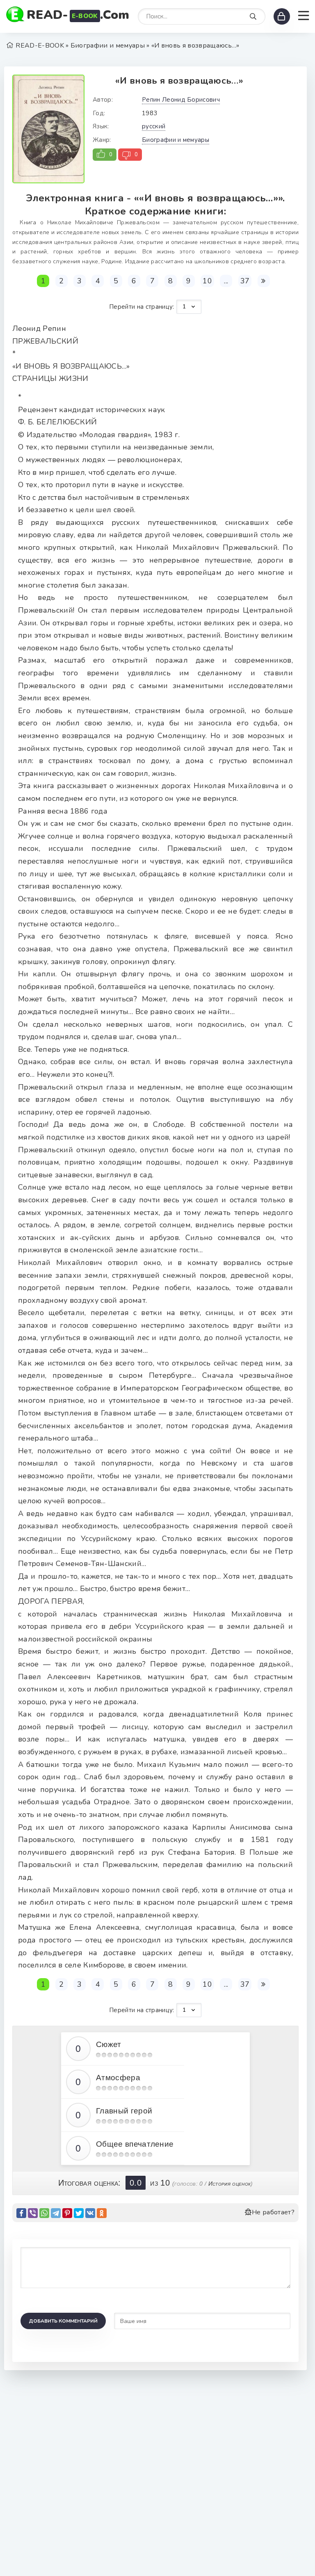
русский (154, 126)
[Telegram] (56, 2213)
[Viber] (33, 2213)
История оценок (229, 2184)
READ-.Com (78, 15)
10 (207, 281)
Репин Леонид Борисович (181, 100)
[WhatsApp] (44, 2213)
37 (245, 281)
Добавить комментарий (63, 2321)
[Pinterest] (67, 2213)
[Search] (253, 17)
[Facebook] (21, 2213)
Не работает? (273, 2212)
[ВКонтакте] (90, 2213)
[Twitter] (79, 2213)
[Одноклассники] (102, 2213)
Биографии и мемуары (176, 140)
